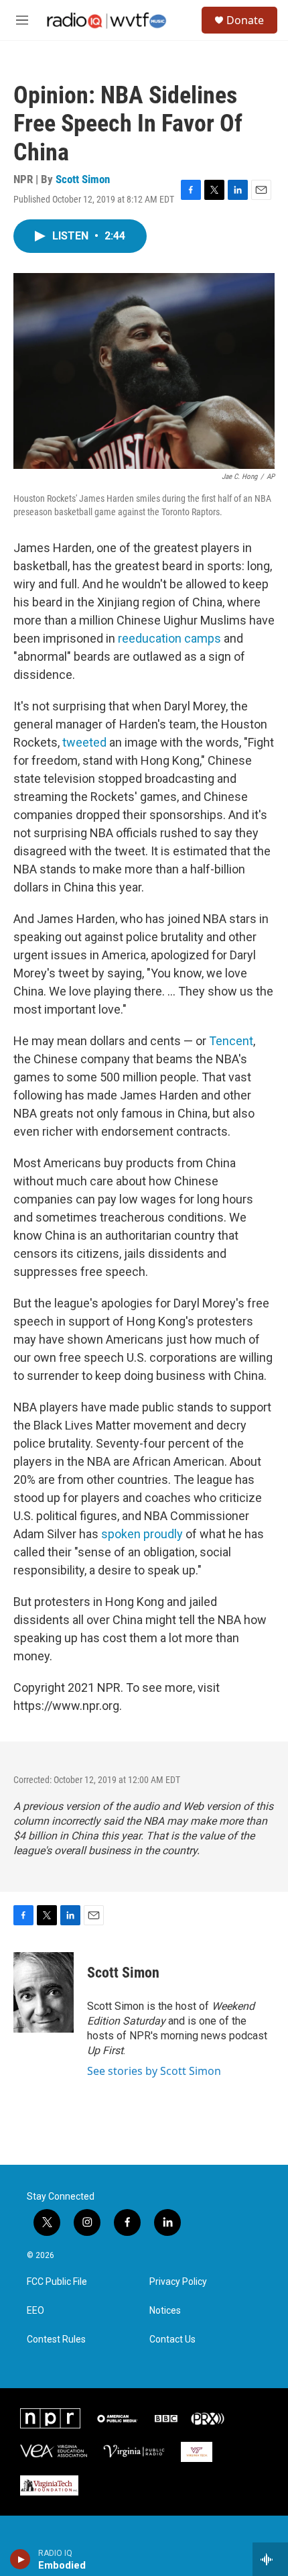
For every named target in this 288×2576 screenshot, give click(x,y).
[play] (20, 2559)
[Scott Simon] (44, 1992)
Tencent (231, 1041)
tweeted (86, 742)
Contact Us (172, 2340)
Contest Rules (56, 2340)
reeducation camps (169, 638)
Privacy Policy (178, 2282)
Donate (245, 20)
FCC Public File (57, 2282)
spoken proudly (142, 1534)
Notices (165, 2311)
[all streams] (270, 2559)
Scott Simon (83, 179)
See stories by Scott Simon (154, 2071)
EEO (35, 2311)
